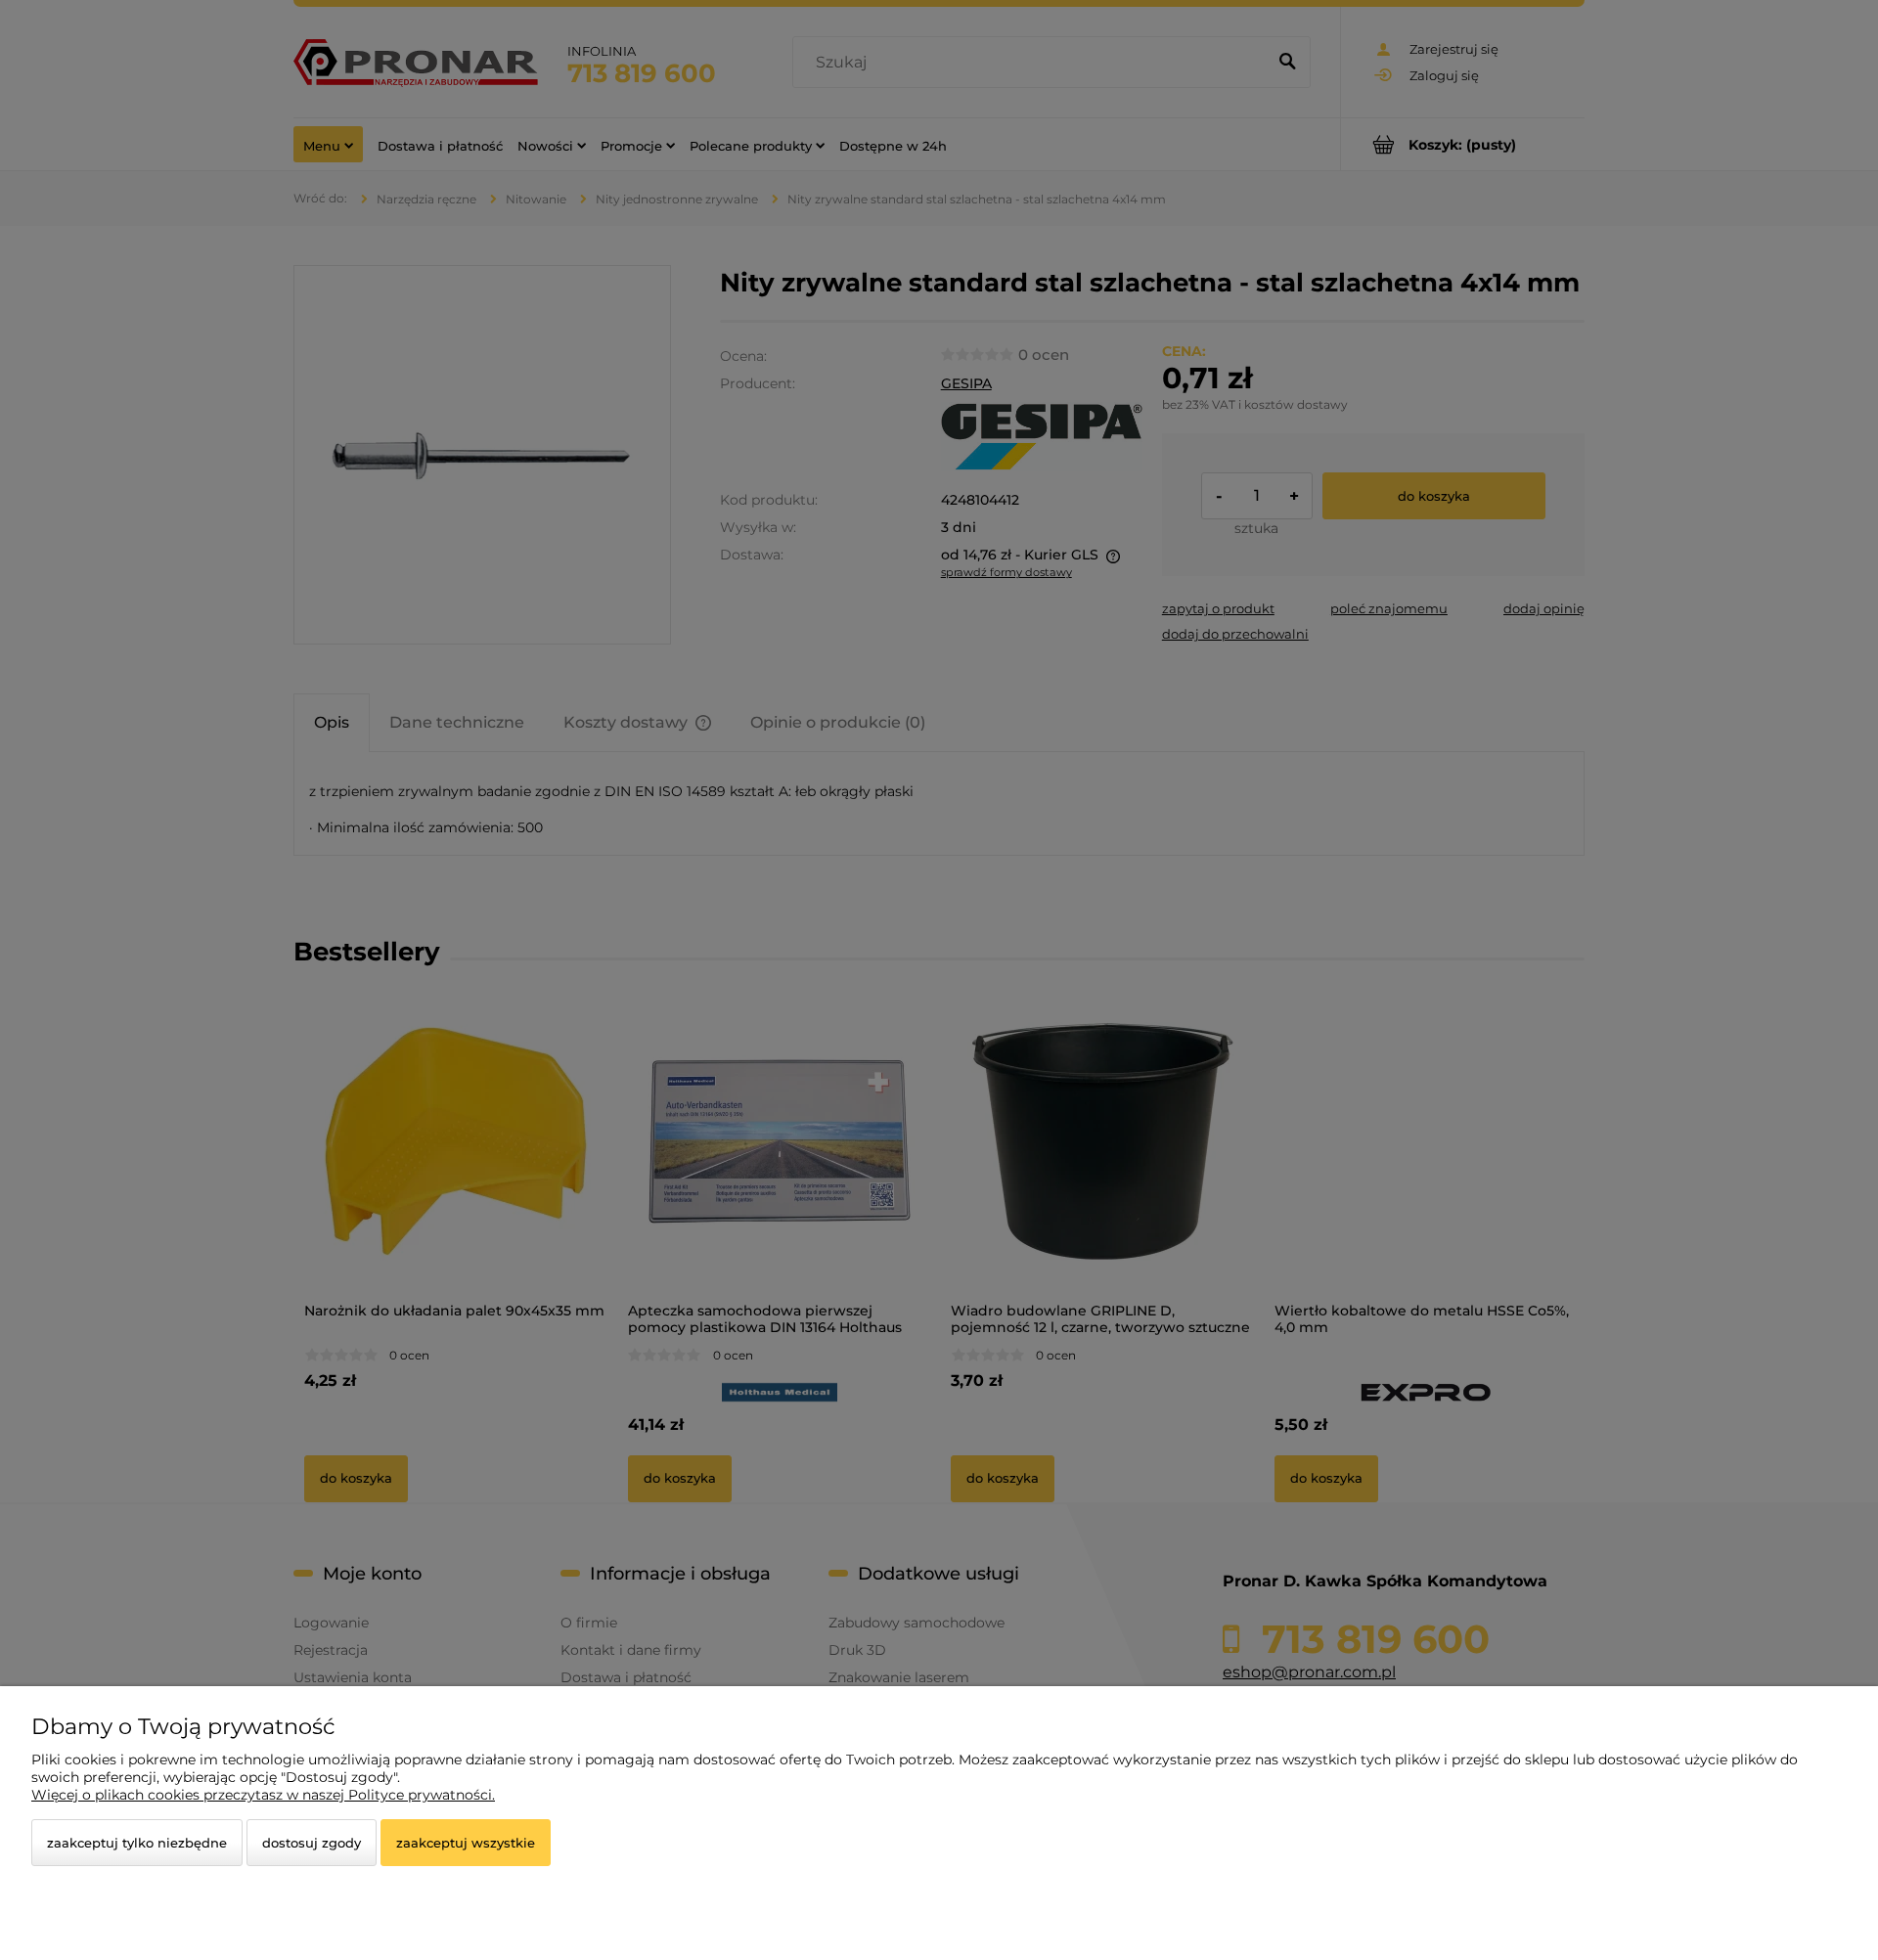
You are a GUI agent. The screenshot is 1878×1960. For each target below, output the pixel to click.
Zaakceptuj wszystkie (466, 1843)
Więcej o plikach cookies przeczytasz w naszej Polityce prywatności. (263, 1795)
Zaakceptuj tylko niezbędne (137, 1843)
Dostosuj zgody (312, 1843)
